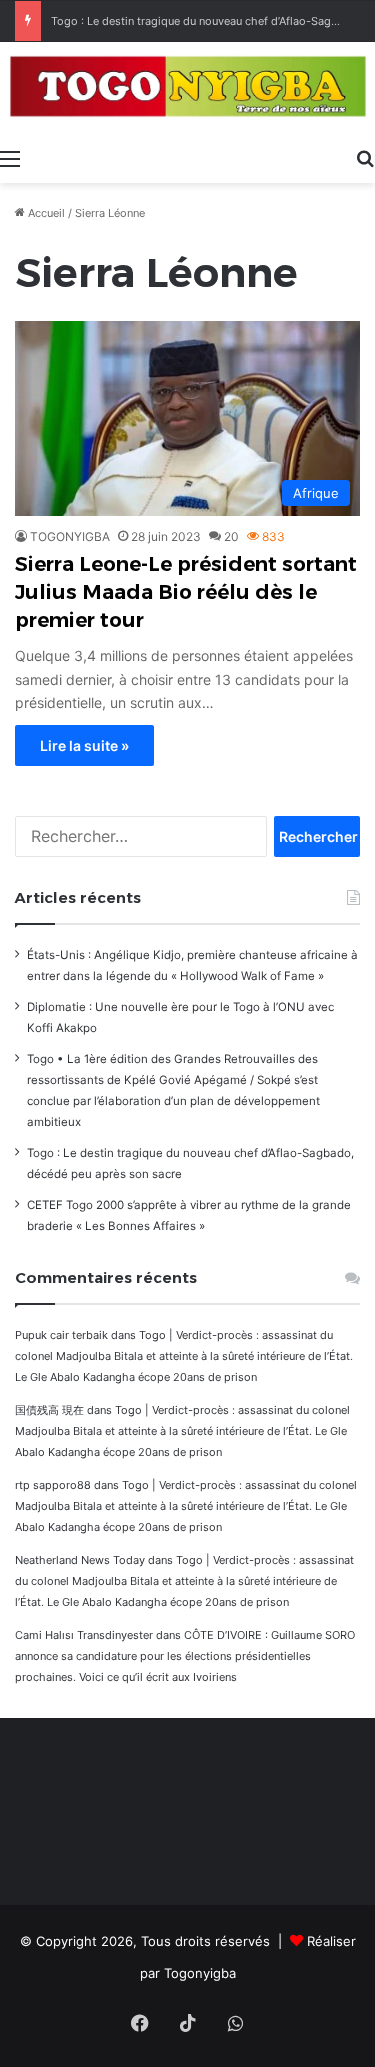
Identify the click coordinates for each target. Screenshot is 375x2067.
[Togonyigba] (187, 90)
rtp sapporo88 (53, 1485)
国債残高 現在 (49, 1410)
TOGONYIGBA (70, 536)
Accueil (45, 213)
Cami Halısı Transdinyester (84, 1635)
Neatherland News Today (80, 1560)
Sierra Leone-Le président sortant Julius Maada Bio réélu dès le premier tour (186, 592)
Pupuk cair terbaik (61, 1335)
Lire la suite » (84, 745)
